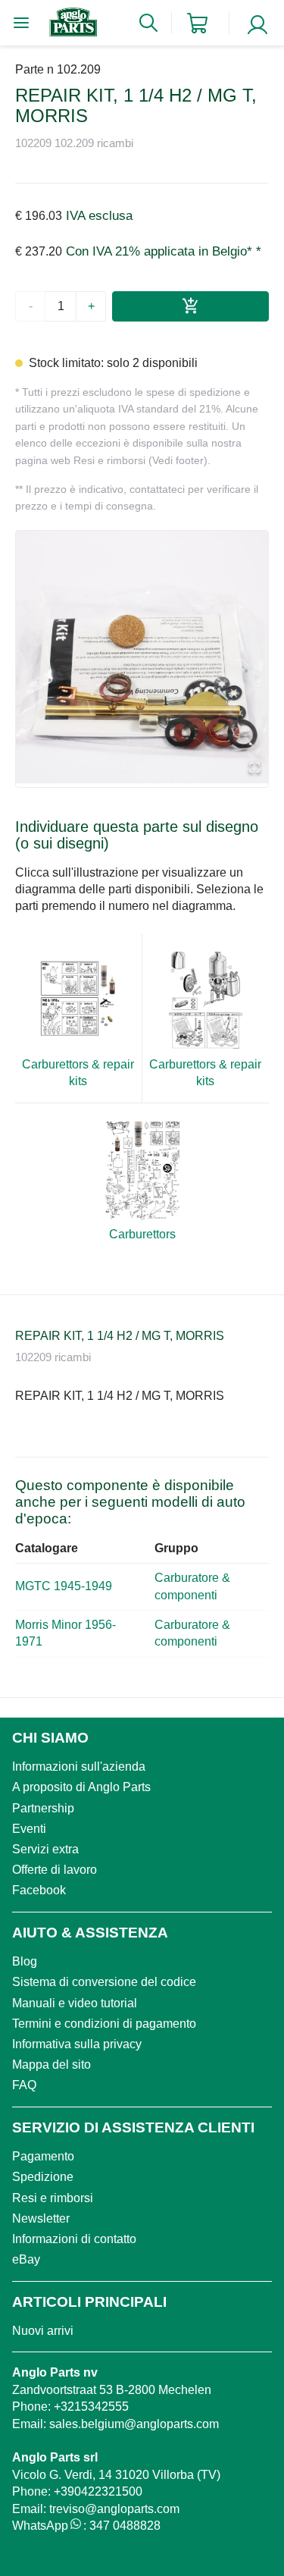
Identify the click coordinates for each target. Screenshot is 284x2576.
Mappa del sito (51, 2065)
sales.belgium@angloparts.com (134, 2424)
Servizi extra (45, 1849)
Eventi (29, 1829)
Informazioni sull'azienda (79, 1766)
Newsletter (41, 2218)
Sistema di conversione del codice (104, 1982)
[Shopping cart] (197, 23)
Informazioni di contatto (74, 2239)
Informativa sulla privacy (77, 2044)
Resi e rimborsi (53, 2198)
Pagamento (43, 2156)
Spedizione (43, 2177)
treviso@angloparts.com (114, 2509)
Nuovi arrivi (43, 2331)
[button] (142, 657)
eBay (26, 2259)
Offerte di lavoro (55, 1870)
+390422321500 (98, 2491)
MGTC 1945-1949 (64, 1586)
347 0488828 (125, 2526)
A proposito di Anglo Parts (81, 1787)
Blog (25, 1961)
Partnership (43, 1808)
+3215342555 (91, 2407)
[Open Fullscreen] (254, 769)
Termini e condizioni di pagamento (104, 2024)
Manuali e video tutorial (75, 2003)
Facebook (39, 1890)
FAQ (24, 2085)
